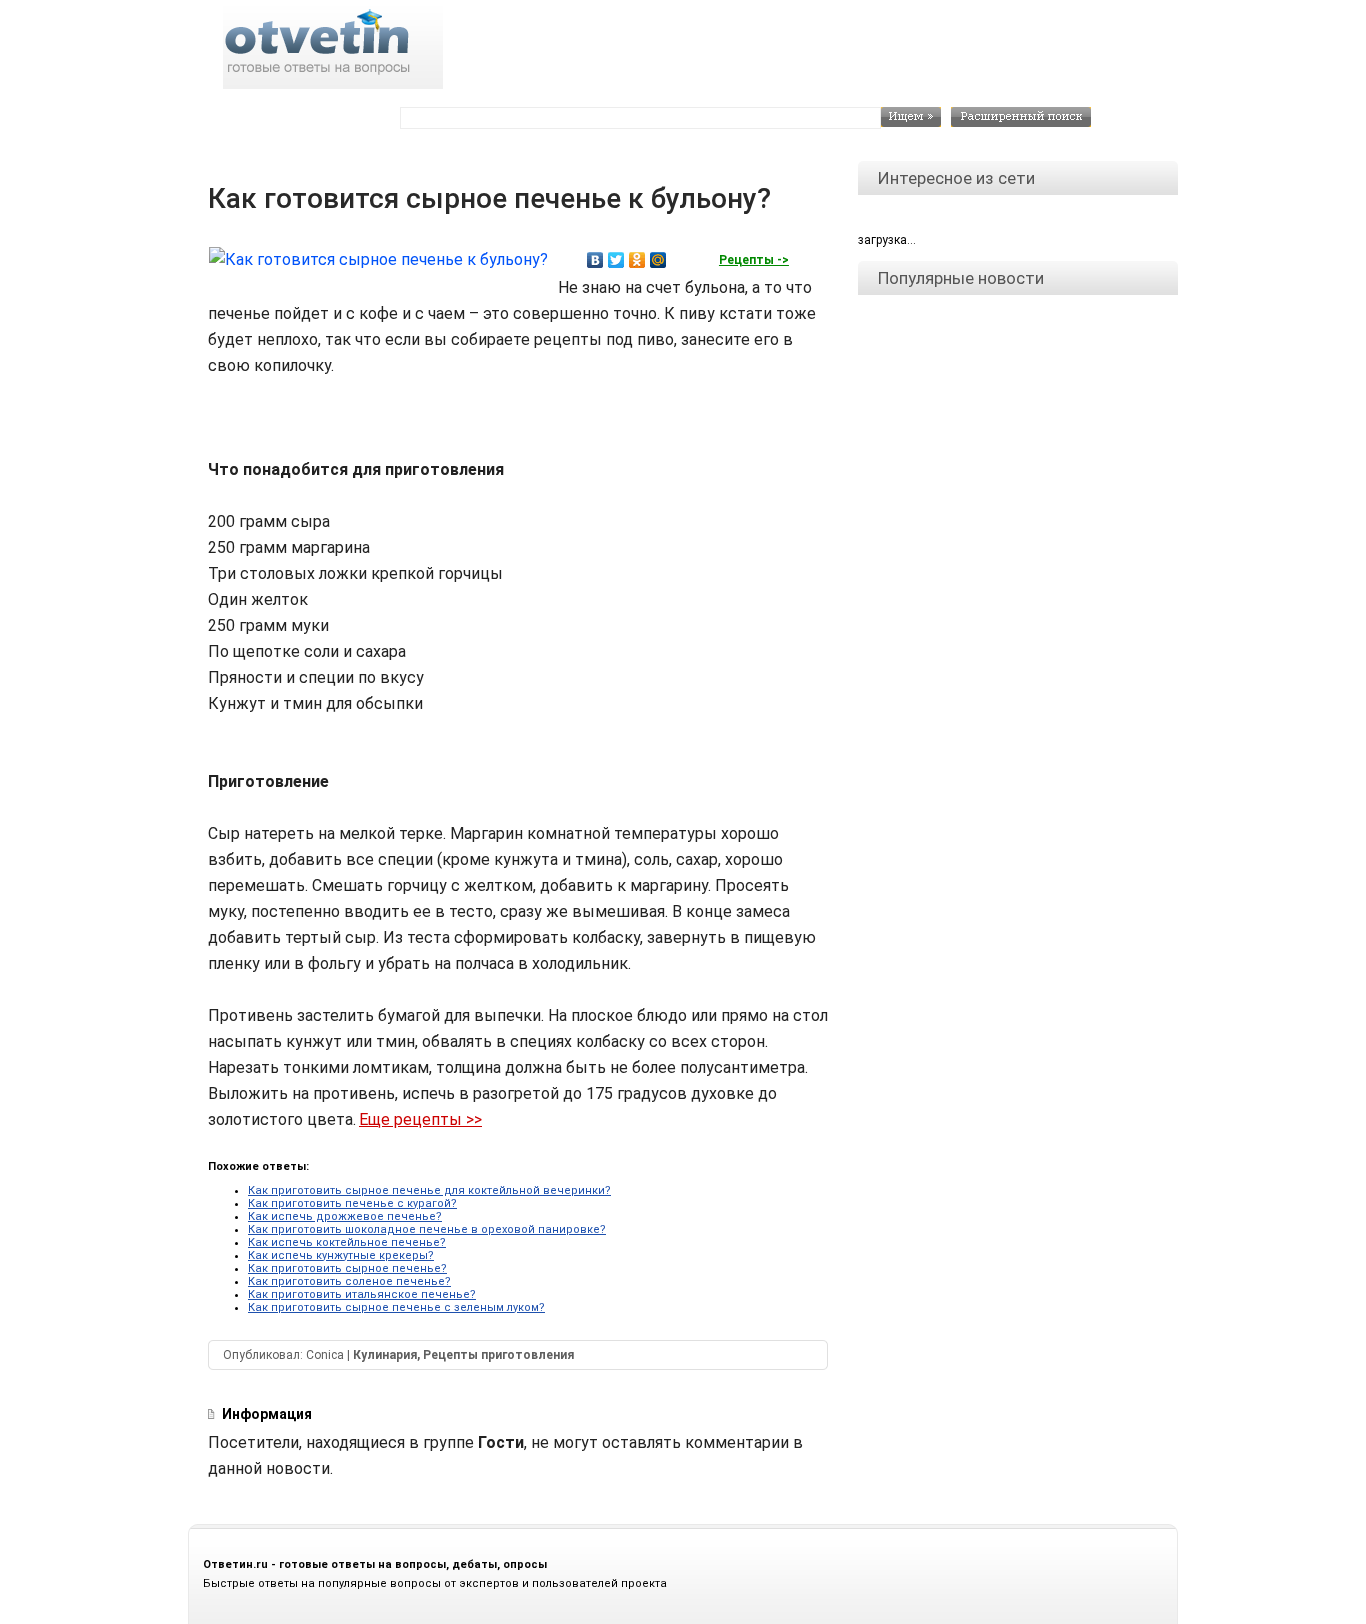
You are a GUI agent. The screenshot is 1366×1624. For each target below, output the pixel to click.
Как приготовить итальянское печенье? (362, 1294)
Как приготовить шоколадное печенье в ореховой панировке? (427, 1229)
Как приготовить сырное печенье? (347, 1268)
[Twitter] (616, 260)
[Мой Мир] (658, 260)
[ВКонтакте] (595, 260)
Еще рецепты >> (420, 1119)
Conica (325, 1355)
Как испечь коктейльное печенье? (347, 1242)
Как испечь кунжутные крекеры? (341, 1255)
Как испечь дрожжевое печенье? (345, 1216)
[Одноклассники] (637, 260)
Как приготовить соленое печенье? (349, 1281)
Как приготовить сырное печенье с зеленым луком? (396, 1307)
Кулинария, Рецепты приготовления (463, 1355)
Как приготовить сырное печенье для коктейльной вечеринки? (429, 1190)
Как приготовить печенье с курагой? (352, 1203)
